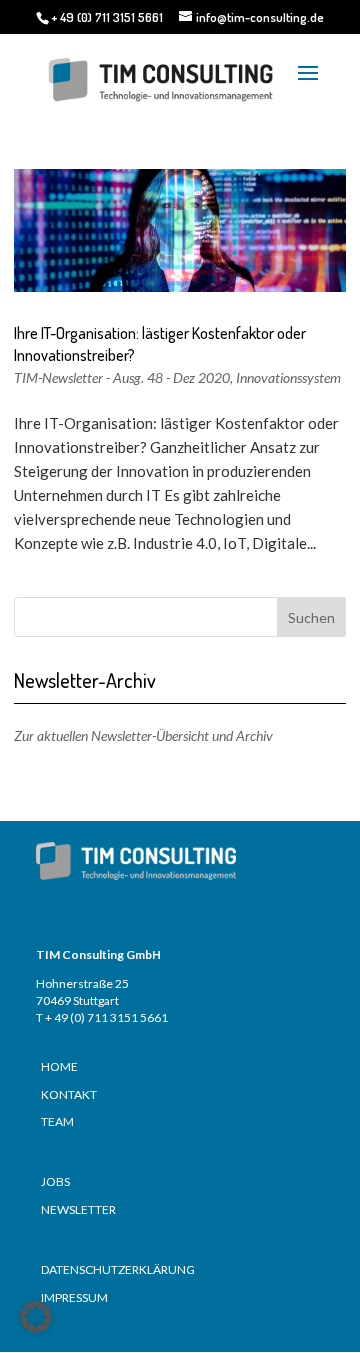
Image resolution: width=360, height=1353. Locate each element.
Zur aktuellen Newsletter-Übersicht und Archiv (143, 735)
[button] (36, 1317)
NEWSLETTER (78, 1209)
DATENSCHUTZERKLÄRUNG (118, 1269)
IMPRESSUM (74, 1297)
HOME (59, 1066)
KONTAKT (69, 1094)
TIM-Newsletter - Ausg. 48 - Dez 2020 (122, 377)
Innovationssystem (288, 377)
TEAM (57, 1121)
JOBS (55, 1181)
